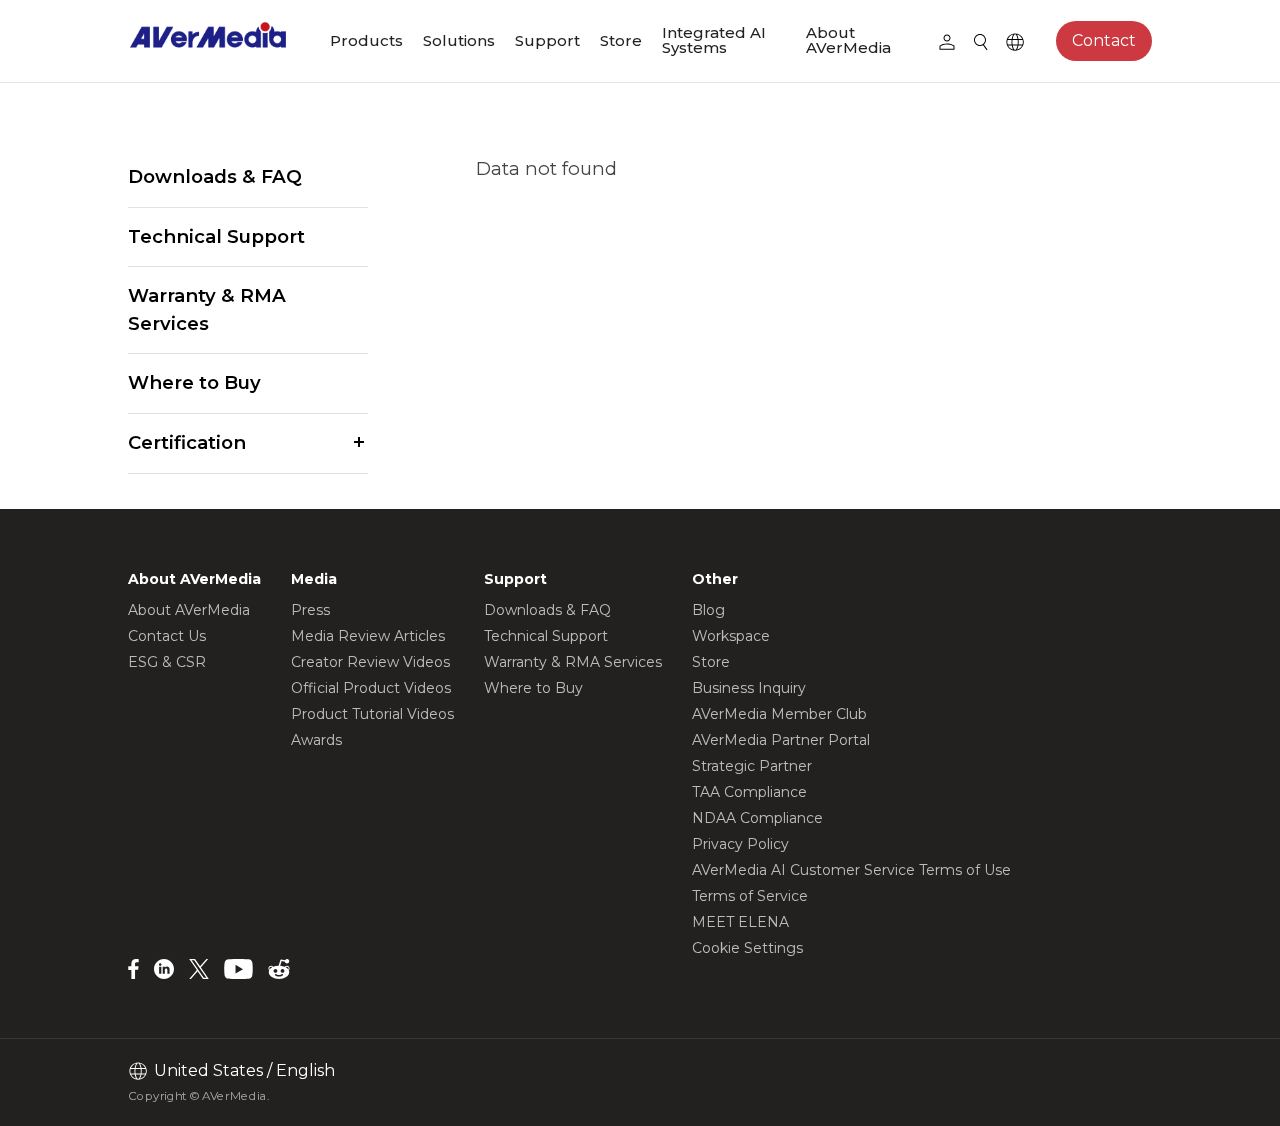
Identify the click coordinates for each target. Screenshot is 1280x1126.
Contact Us (167, 636)
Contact (1104, 40)
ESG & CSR (167, 662)
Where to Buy (194, 382)
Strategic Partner (752, 766)
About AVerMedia (848, 40)
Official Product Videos (371, 688)
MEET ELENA (740, 922)
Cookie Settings (747, 948)
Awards (316, 740)
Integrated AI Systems (714, 40)
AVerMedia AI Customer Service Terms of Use (851, 870)
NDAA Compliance (757, 818)
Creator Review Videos (370, 662)
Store (621, 40)
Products (366, 40)
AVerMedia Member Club (779, 714)
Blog (708, 610)
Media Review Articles (368, 636)
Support (547, 40)
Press (310, 610)
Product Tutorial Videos (372, 714)
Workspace (731, 636)
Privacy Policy (740, 844)
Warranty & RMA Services (207, 309)
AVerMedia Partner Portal (781, 740)
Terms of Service (750, 896)
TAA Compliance (749, 792)
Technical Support (216, 236)
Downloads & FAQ (215, 176)
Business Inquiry (749, 688)
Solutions (459, 40)
